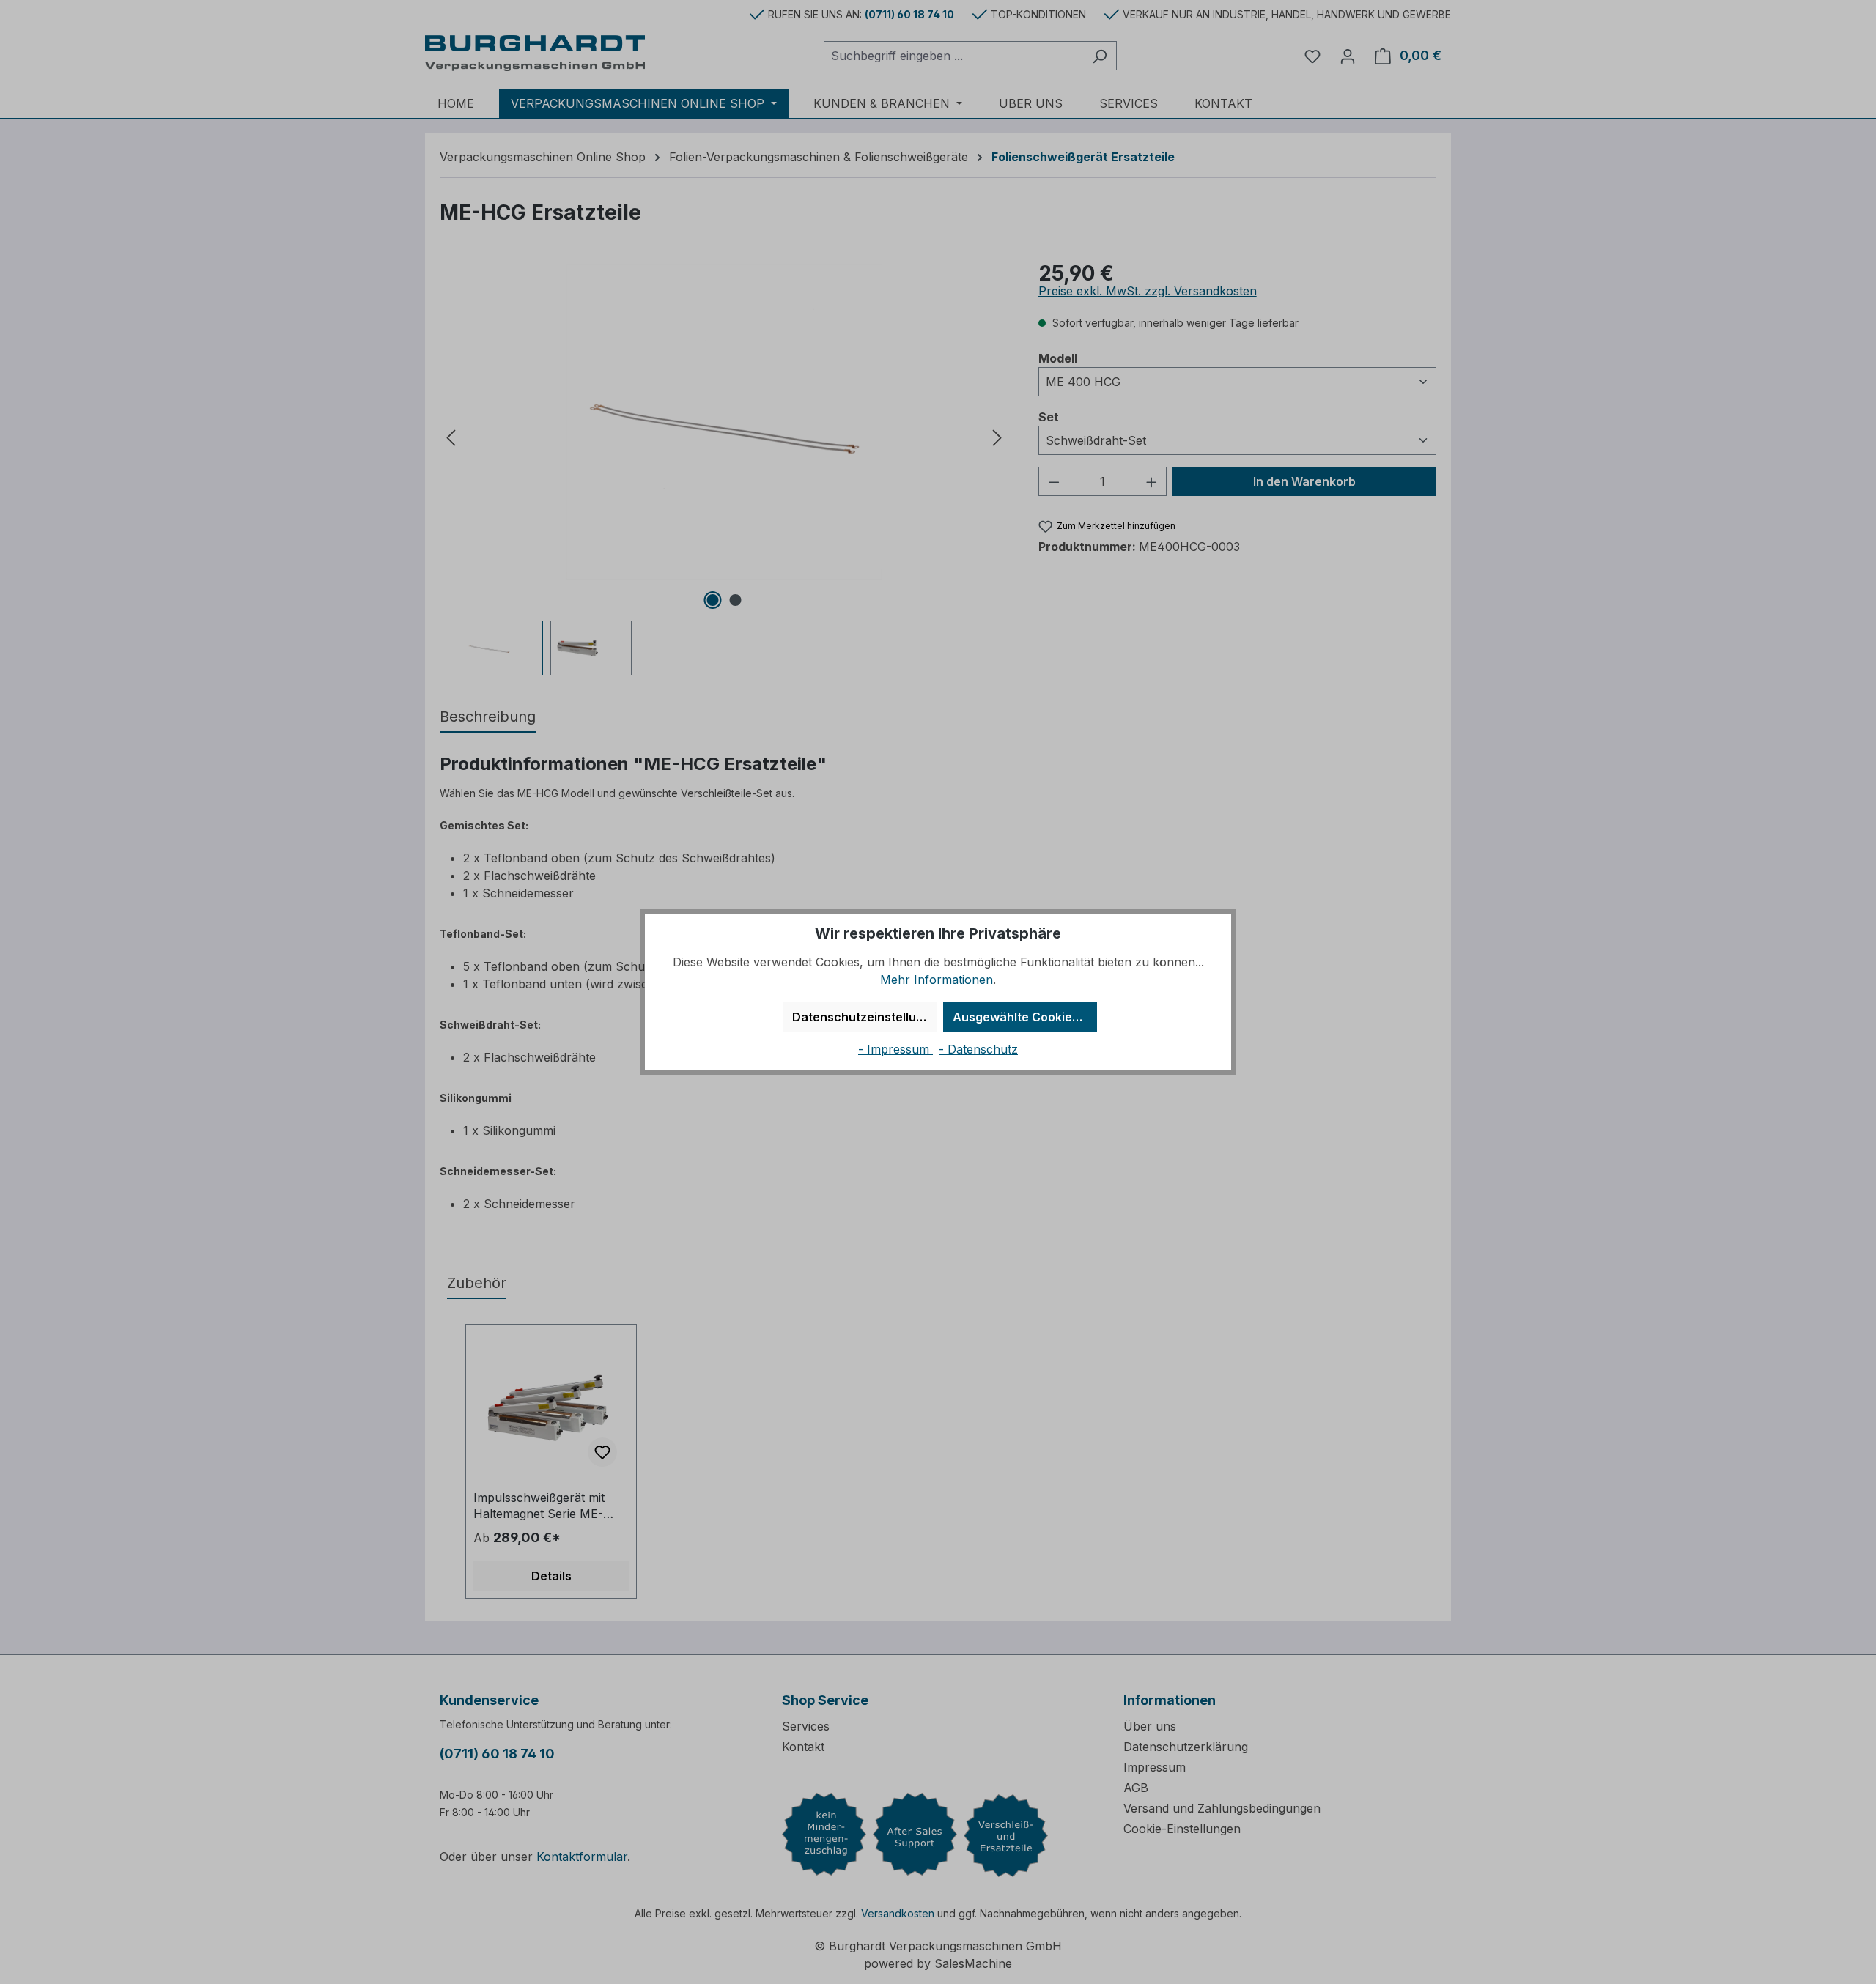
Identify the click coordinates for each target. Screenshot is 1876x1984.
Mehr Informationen (937, 980)
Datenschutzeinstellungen (864, 1017)
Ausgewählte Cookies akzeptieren (1025, 1017)
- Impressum (895, 1049)
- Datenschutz (978, 1049)
